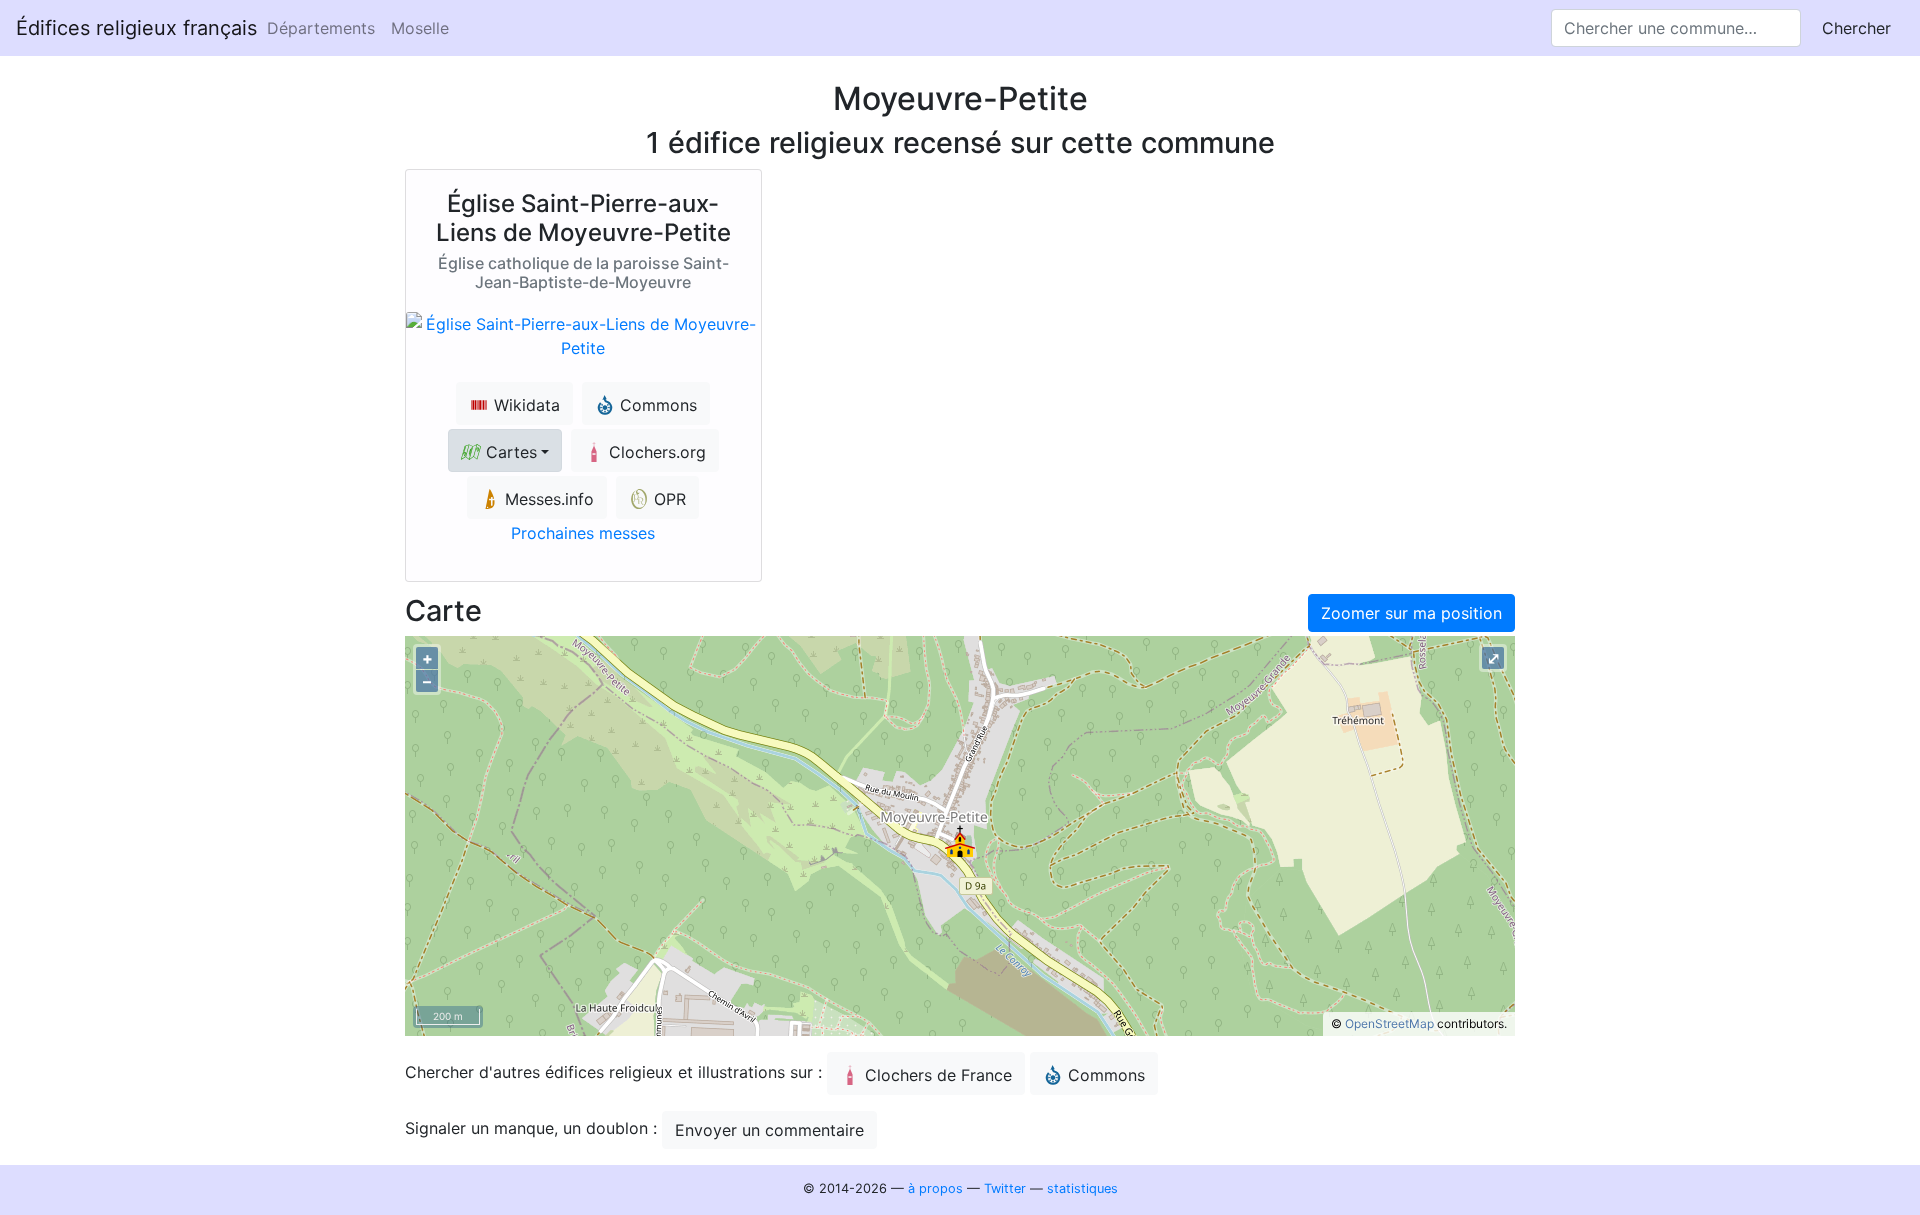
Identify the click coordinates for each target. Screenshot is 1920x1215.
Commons (1106, 1075)
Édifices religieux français (136, 28)
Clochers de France (938, 1075)
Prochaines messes (583, 533)
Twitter (1005, 1188)
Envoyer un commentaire (769, 1130)
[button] (505, 450)
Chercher (1856, 28)
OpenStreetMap (1389, 1023)
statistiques (1082, 1188)
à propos (935, 1188)
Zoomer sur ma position (1411, 613)
